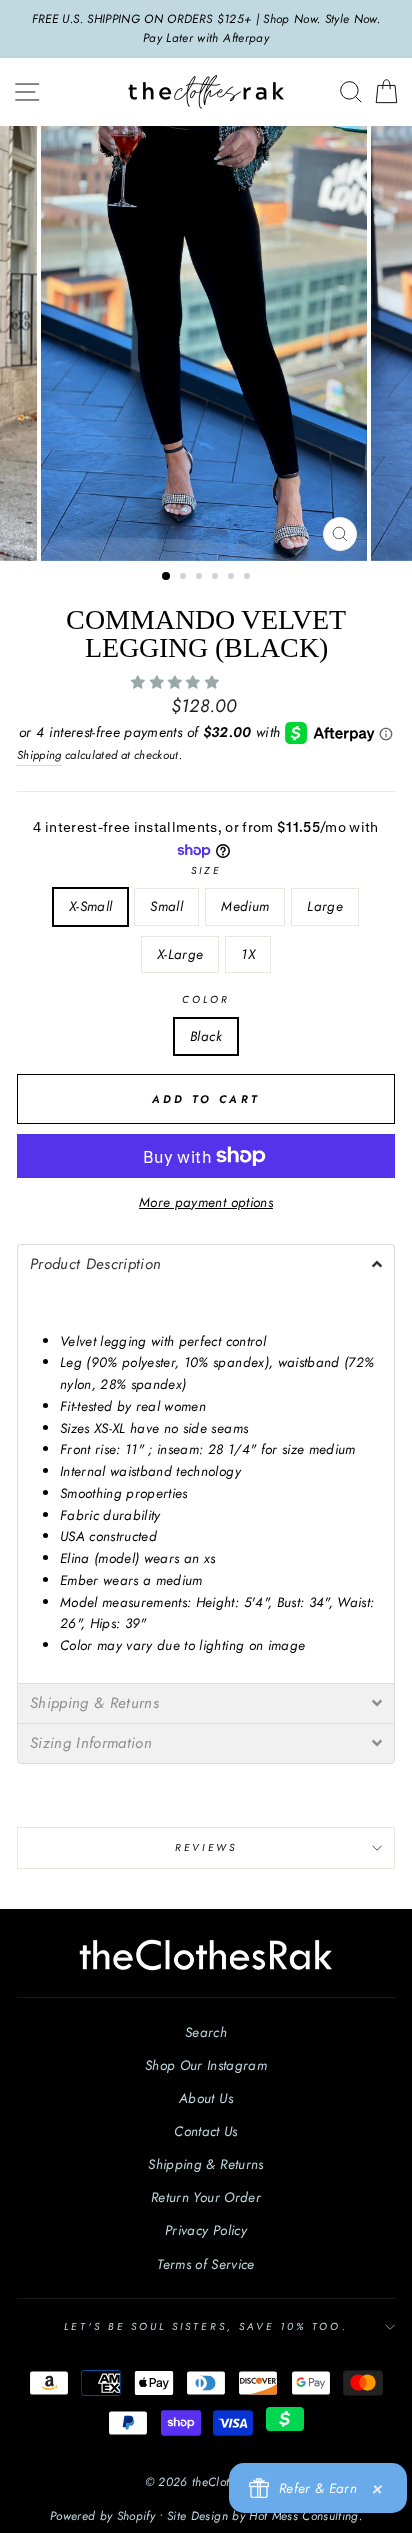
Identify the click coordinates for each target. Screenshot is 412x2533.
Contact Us (205, 2131)
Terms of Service (205, 2264)
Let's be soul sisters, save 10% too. (205, 2326)
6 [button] (249, 578)
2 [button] (185, 578)
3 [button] (201, 578)
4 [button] (217, 578)
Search (206, 2032)
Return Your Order (206, 2197)
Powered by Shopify (102, 2516)
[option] (206, 29)
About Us (206, 2098)
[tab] (206, 1264)
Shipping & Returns (205, 2164)
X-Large (180, 954)
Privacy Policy (206, 2230)
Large (325, 906)
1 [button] (167, 577)
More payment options (206, 1202)
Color (206, 999)
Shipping (39, 755)
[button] (177, 682)
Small (166, 906)
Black (206, 1036)
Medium (245, 906)
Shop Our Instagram (206, 2065)
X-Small (90, 906)
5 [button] (233, 578)
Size (205, 870)
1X (248, 954)
